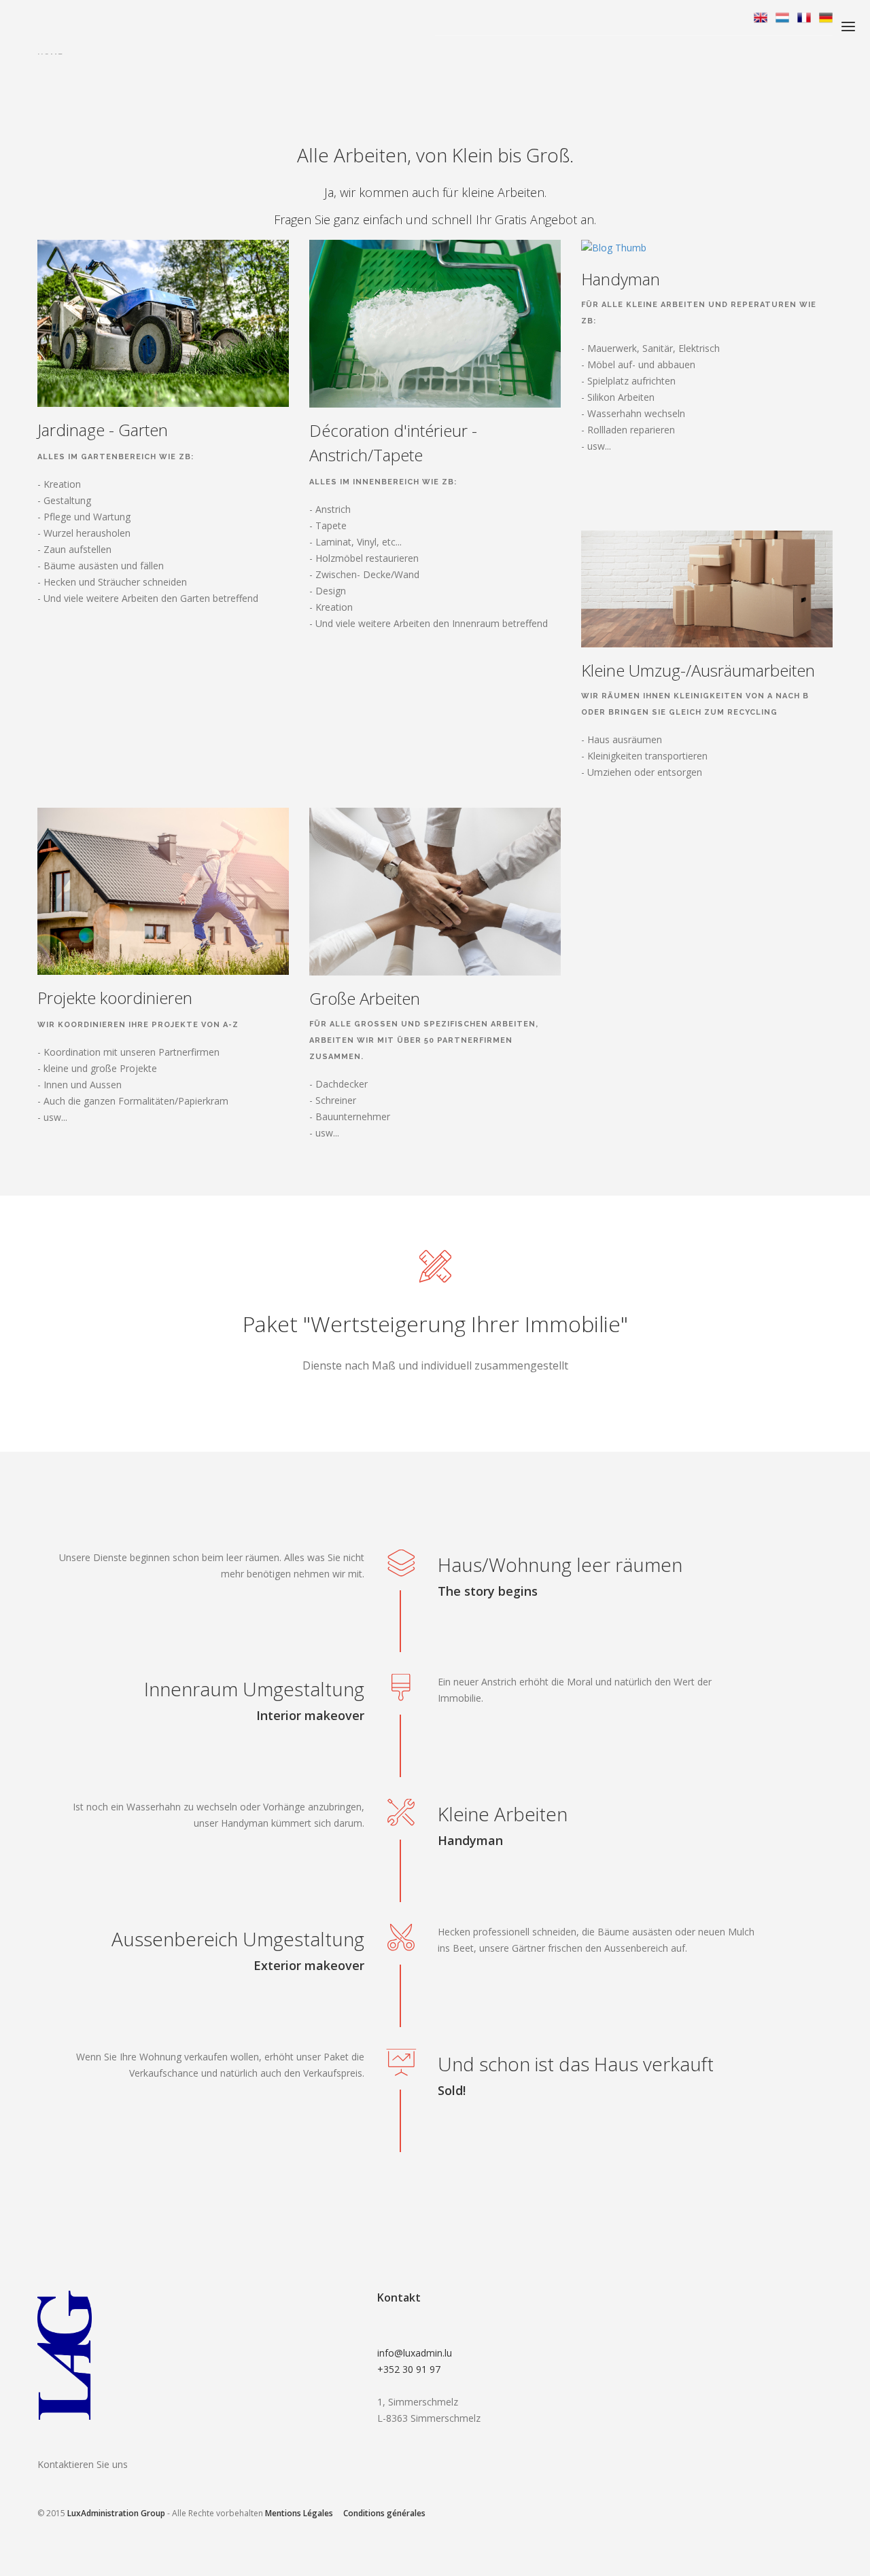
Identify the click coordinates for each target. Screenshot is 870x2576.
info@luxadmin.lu (415, 2353)
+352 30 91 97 (409, 2369)
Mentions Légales (299, 2513)
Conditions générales (384, 2513)
